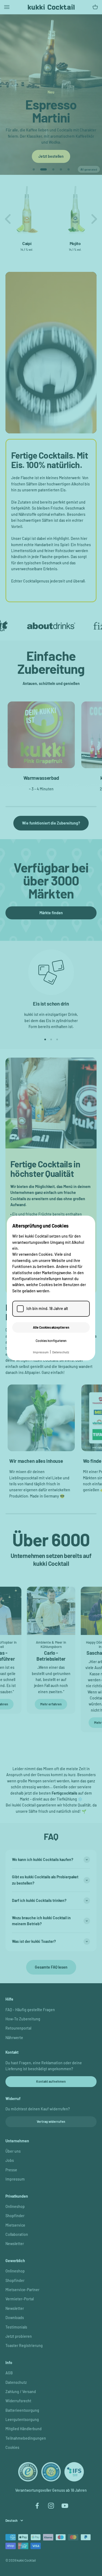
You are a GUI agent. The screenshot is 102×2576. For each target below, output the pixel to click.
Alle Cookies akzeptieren (51, 1327)
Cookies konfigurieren (51, 1341)
